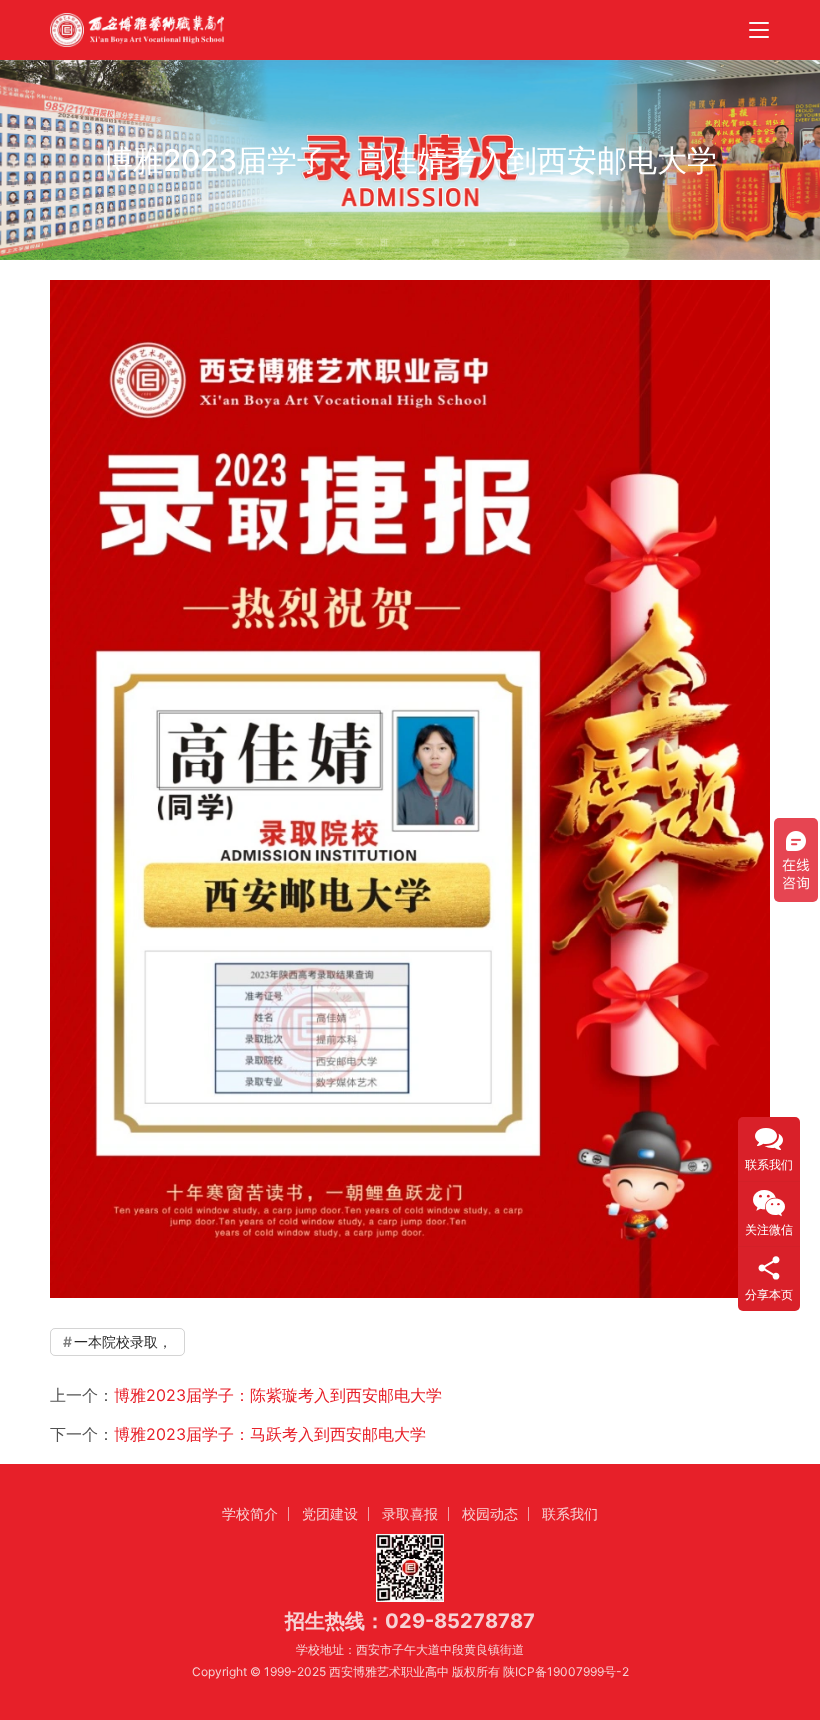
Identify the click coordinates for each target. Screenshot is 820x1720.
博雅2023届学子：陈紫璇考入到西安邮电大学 (278, 1395)
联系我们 (570, 1513)
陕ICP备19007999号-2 (566, 1671)
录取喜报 (410, 1513)
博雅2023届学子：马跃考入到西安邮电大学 (270, 1434)
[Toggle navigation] (759, 30)
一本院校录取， (123, 1341)
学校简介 (250, 1513)
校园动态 (490, 1513)
